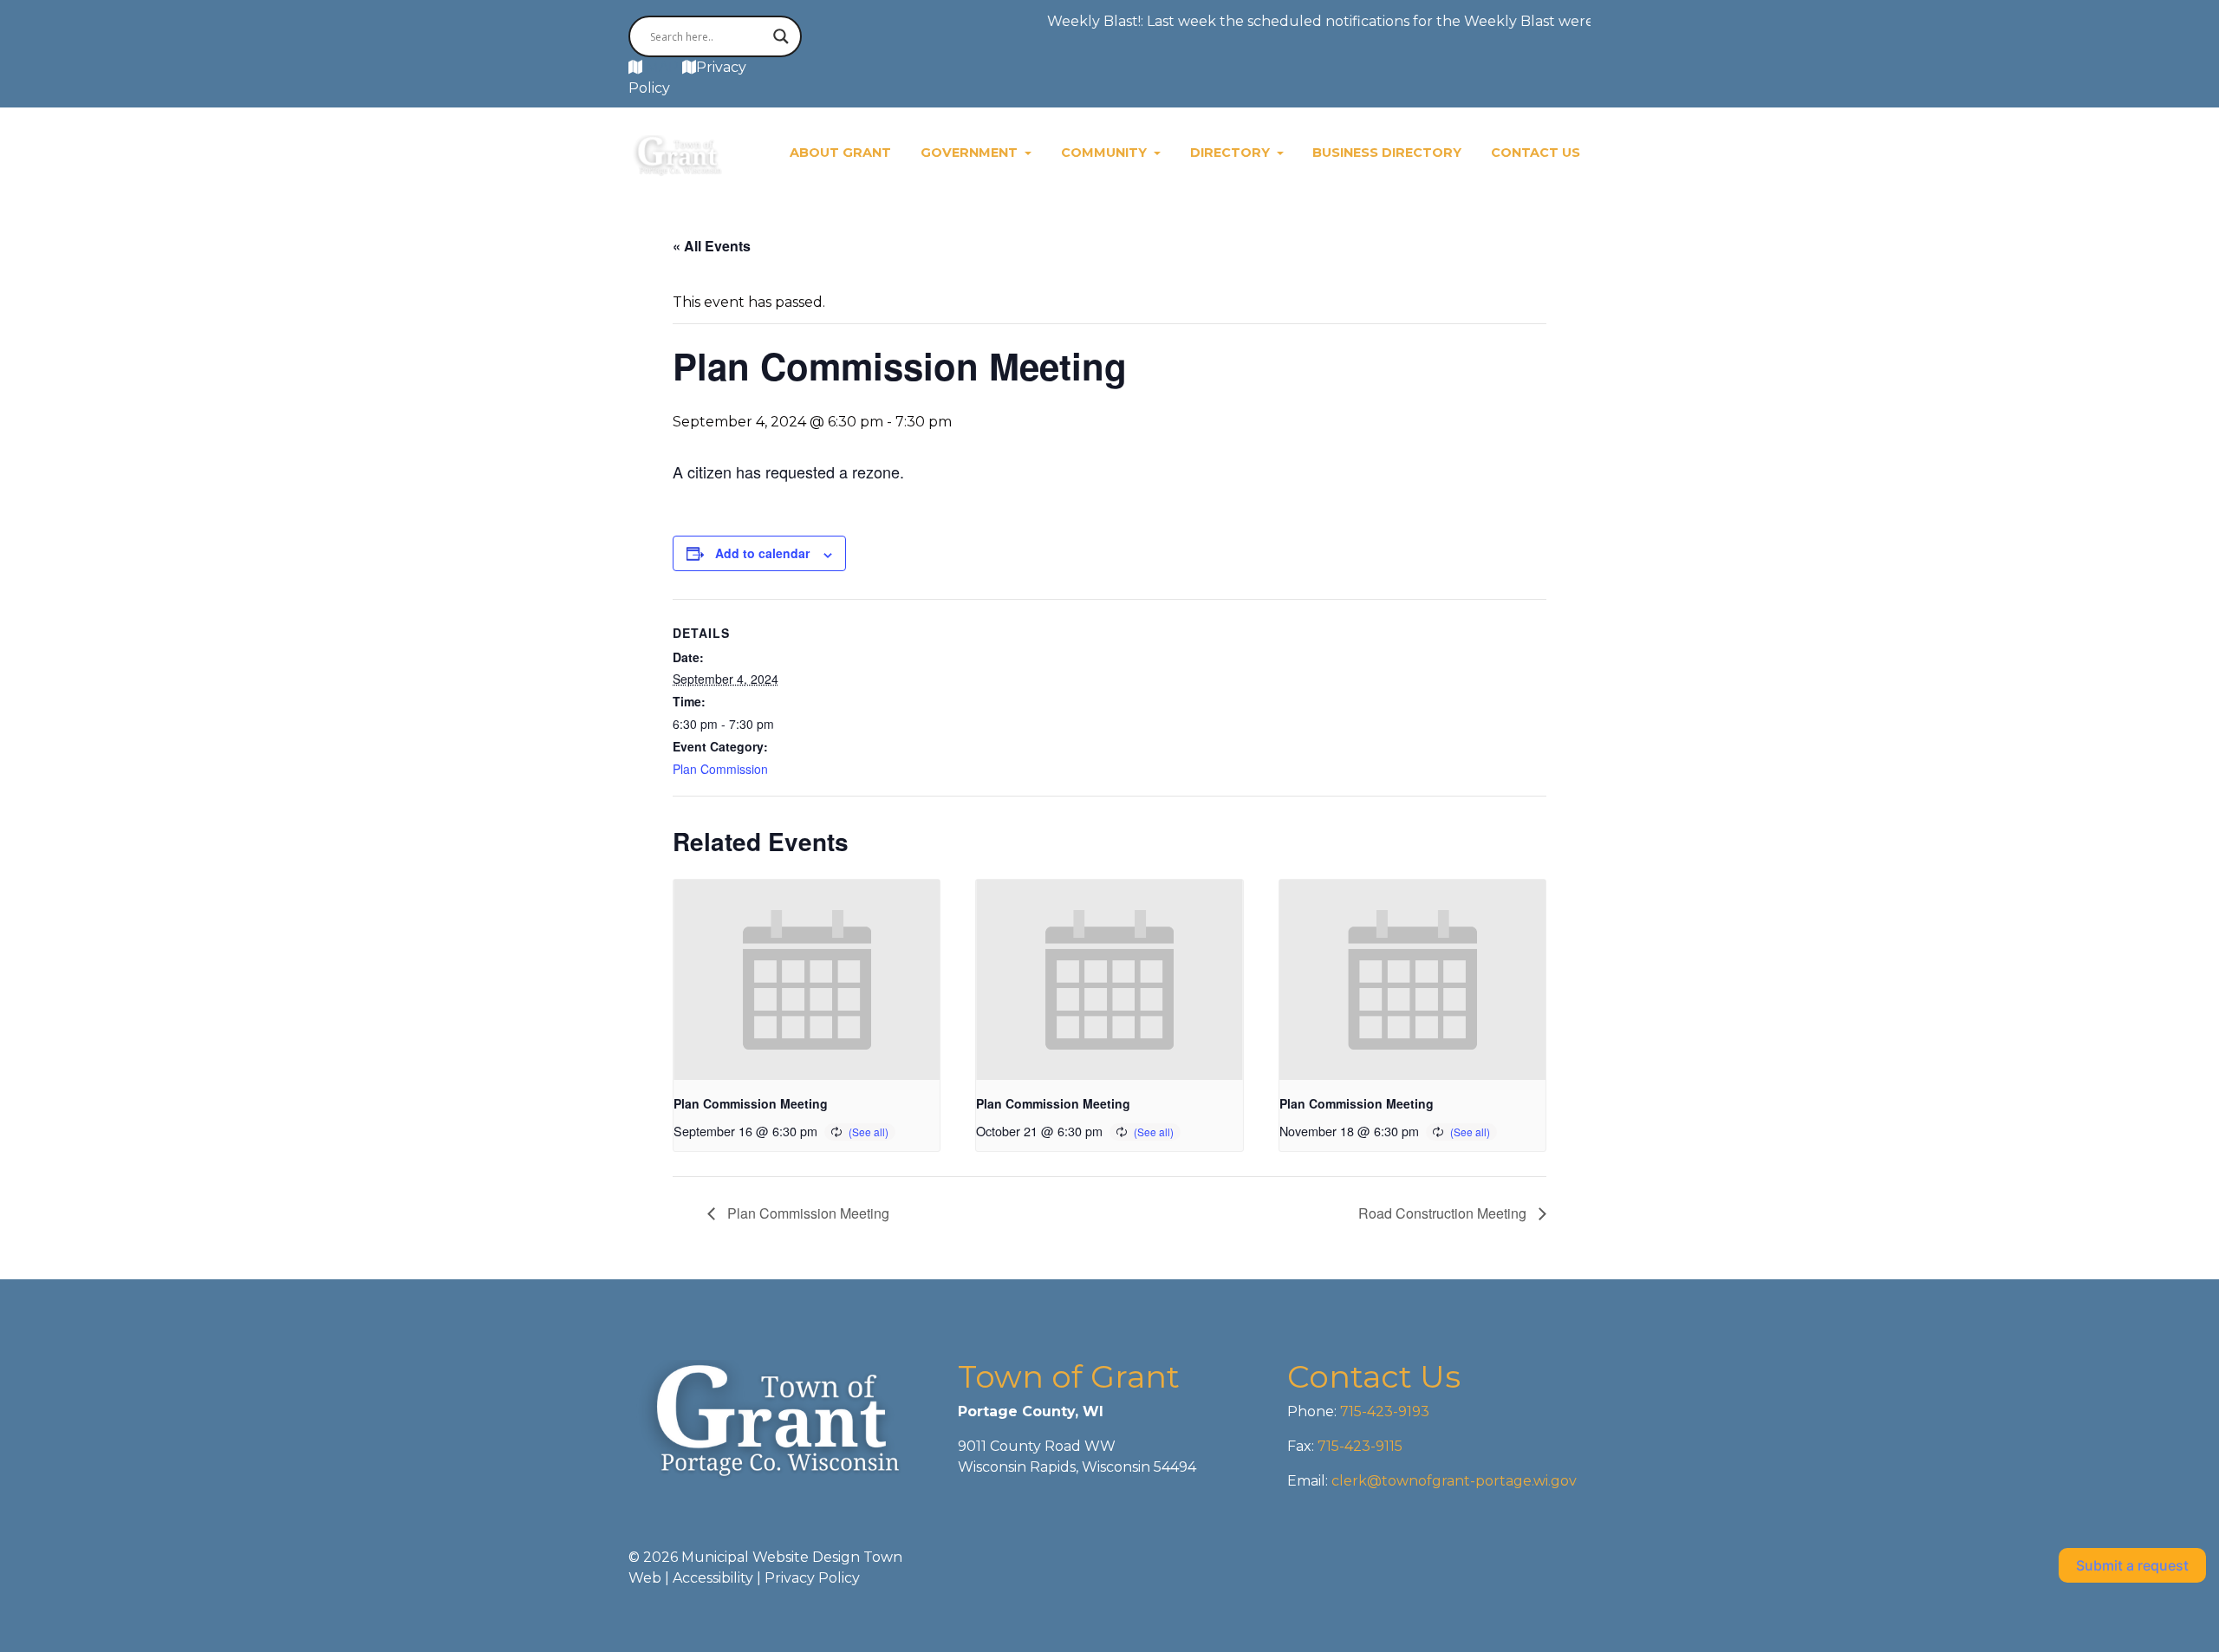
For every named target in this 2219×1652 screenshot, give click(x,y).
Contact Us (1536, 153)
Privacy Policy (812, 1578)
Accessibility (713, 1578)
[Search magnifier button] (781, 36)
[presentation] (807, 979)
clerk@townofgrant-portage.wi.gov (1452, 1481)
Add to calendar (762, 553)
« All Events (712, 246)
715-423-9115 (1360, 1446)
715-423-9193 (1383, 1411)
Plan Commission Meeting (751, 1103)
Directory (1232, 153)
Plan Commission (720, 769)
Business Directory (1387, 153)
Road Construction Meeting (1444, 1213)
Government (971, 153)
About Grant (840, 153)
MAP (662, 67)
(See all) (869, 1132)
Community (1106, 153)
